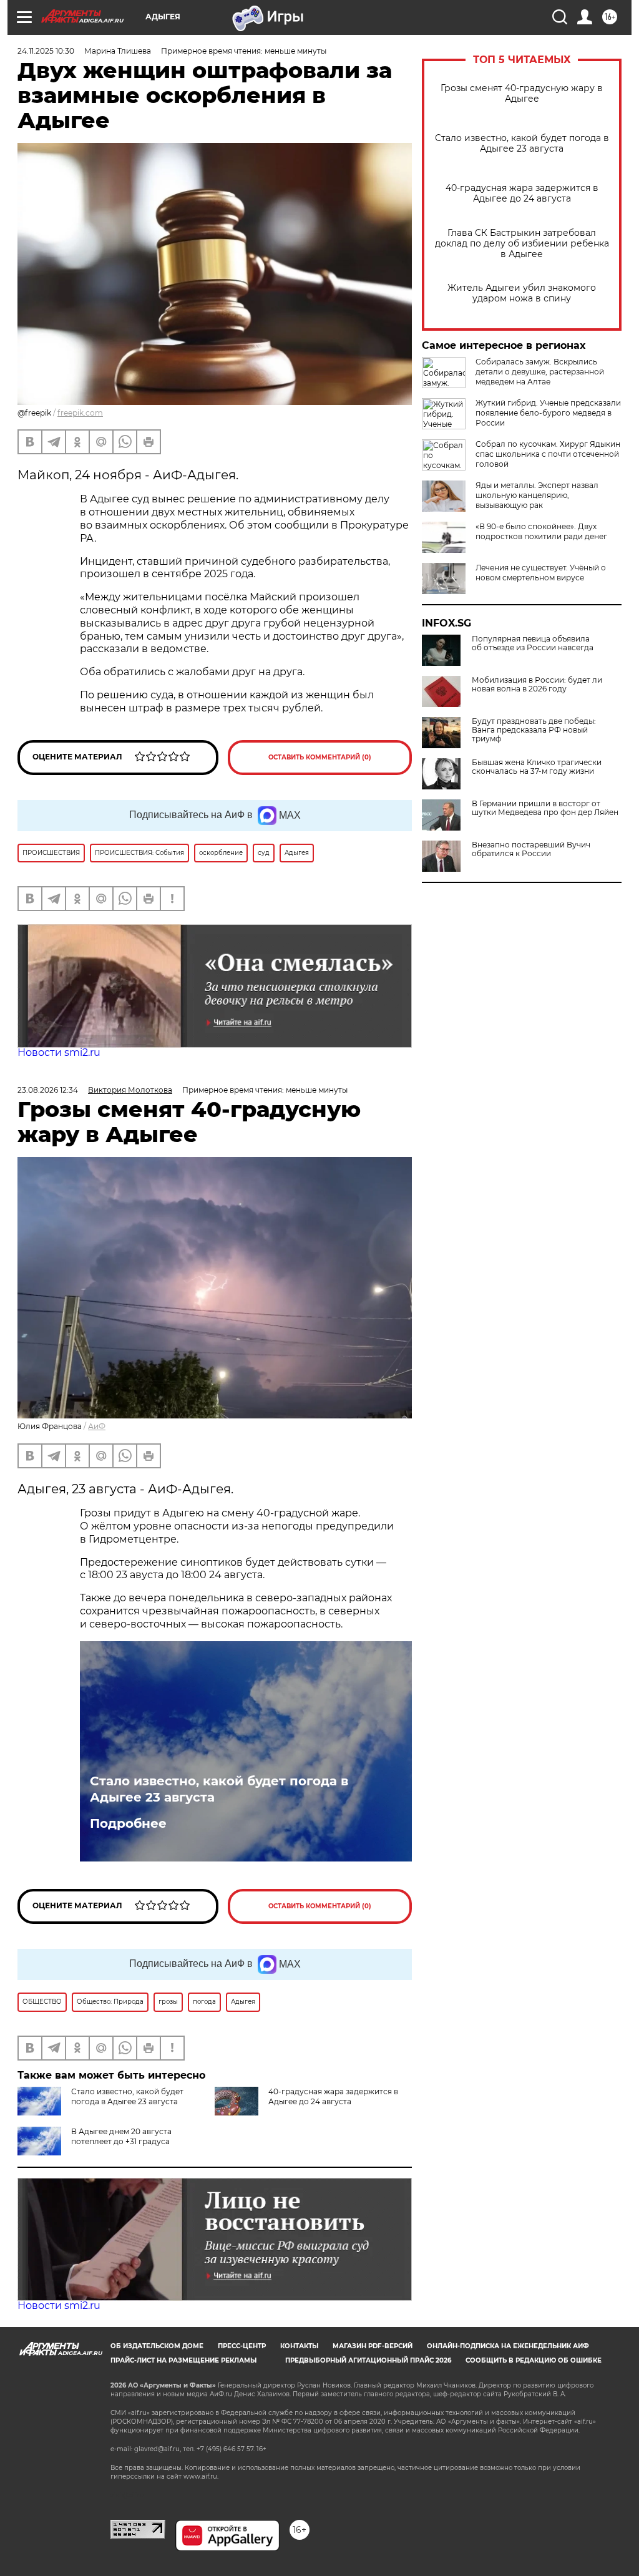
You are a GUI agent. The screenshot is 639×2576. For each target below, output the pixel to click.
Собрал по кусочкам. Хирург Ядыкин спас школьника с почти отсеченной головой (548, 454)
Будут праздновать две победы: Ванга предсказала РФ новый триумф (534, 730)
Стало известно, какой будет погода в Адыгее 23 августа (522, 144)
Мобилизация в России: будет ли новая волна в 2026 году (537, 685)
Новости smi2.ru (59, 1052)
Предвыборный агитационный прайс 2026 (368, 2360)
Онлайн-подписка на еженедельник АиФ (508, 2346)
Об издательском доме (157, 2346)
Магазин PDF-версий (373, 2346)
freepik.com (80, 413)
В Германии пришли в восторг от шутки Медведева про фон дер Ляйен (545, 808)
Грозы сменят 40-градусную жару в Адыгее (522, 94)
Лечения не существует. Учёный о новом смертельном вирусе (541, 573)
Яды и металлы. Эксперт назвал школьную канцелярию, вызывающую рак (537, 495)
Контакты (299, 2346)
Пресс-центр (242, 2346)
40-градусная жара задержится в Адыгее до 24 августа (522, 193)
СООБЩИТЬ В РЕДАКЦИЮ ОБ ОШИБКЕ (534, 2360)
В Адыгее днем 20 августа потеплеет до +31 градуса (121, 2136)
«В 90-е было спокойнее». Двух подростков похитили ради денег (541, 531)
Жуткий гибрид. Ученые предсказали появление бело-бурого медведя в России (548, 413)
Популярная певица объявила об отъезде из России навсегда (533, 643)
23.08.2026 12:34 (48, 1090)
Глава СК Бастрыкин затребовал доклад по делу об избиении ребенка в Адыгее (522, 244)
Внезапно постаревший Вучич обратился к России (531, 849)
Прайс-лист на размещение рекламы (183, 2360)
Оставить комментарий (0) (320, 757)
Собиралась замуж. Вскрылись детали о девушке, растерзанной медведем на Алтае (540, 372)
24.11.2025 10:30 (46, 51)
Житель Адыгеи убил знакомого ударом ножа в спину (522, 293)
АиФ (97, 1426)
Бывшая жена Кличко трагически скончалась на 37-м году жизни (537, 767)
